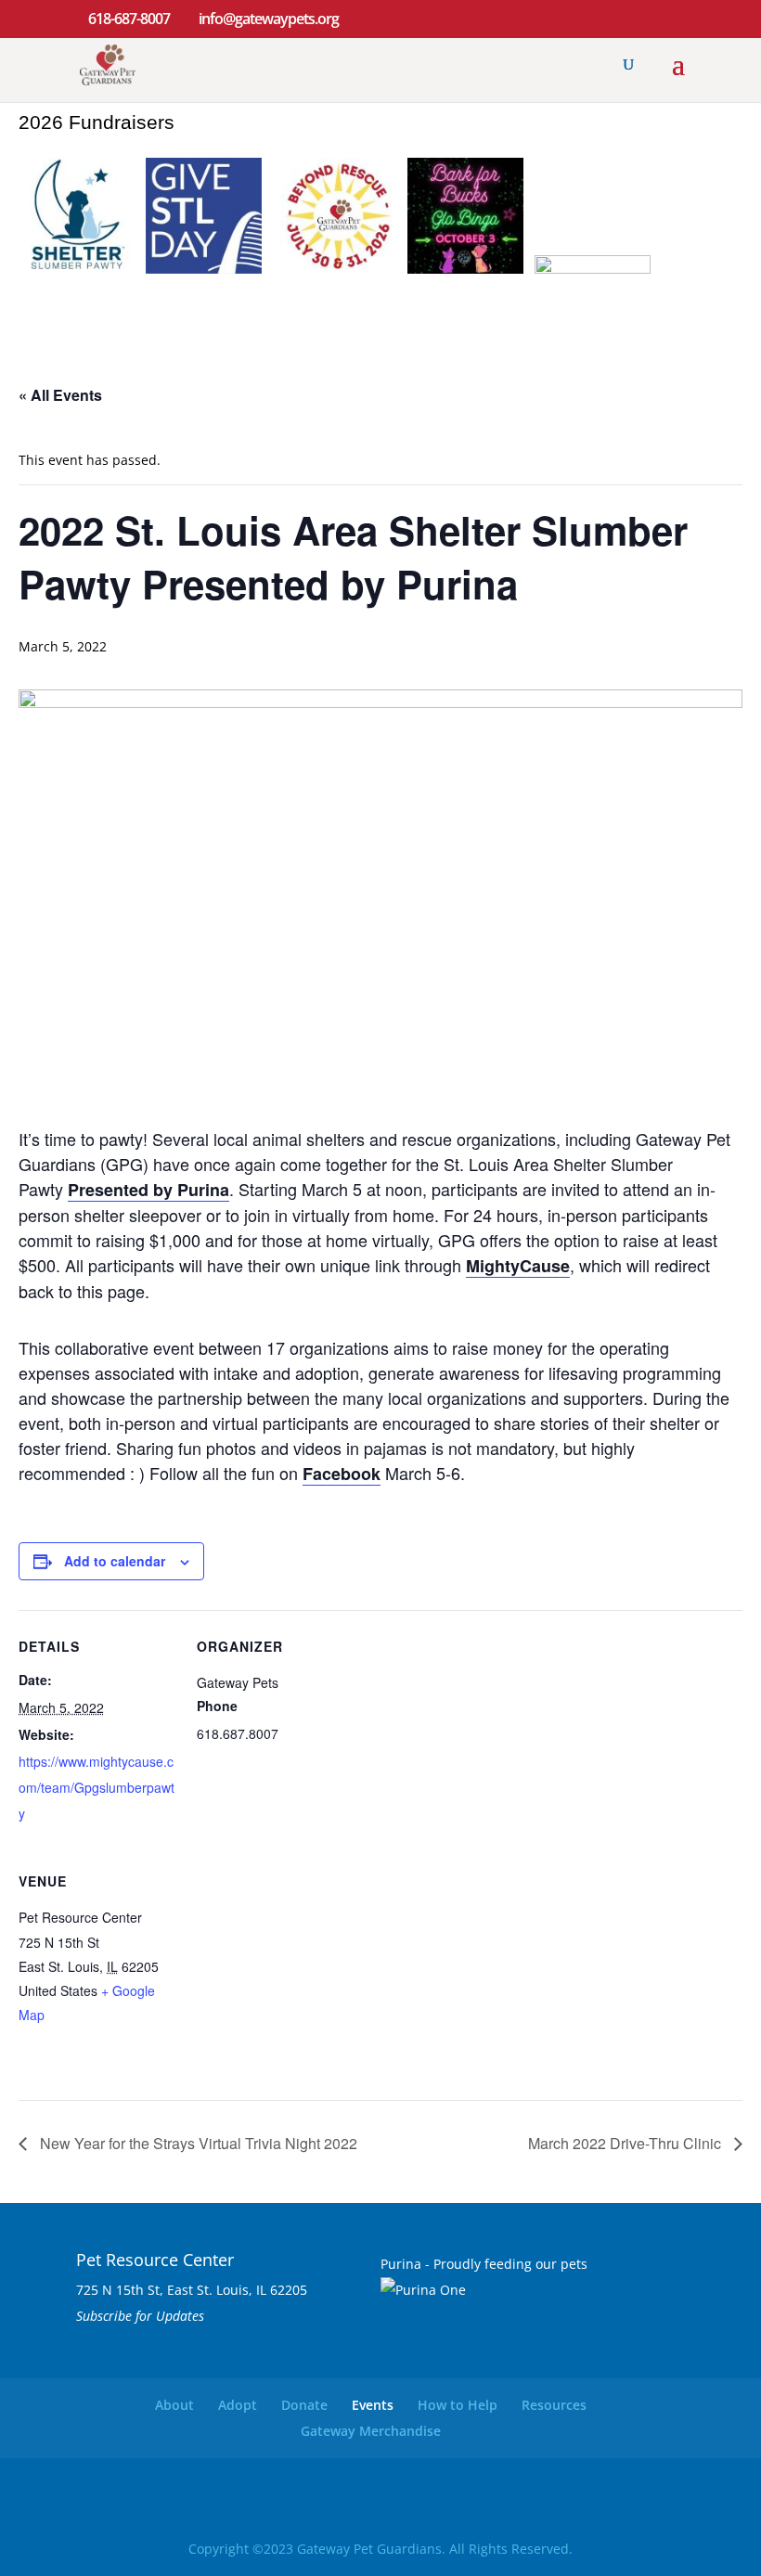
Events (373, 2405)
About (174, 2405)
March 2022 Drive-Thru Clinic (626, 2143)
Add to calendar (115, 1561)
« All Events (60, 395)
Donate (304, 2405)
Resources (554, 2405)
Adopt (238, 2405)
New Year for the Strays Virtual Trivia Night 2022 (197, 2143)
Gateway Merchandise (371, 2431)
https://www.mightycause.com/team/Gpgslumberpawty (97, 1787)
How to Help (458, 2405)
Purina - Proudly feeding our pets (484, 2264)
